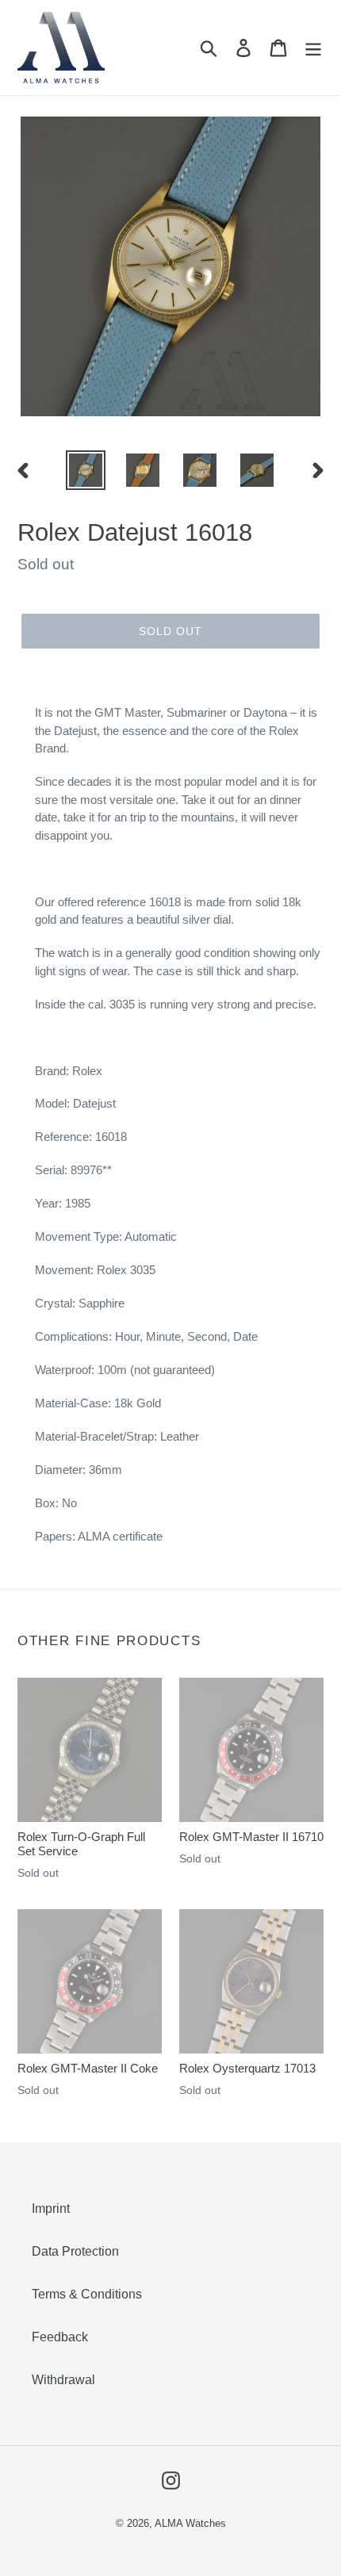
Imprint (51, 2209)
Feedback (60, 2337)
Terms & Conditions (87, 2294)
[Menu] (313, 48)
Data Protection (75, 2251)
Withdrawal (63, 2380)
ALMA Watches (190, 2523)
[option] (86, 470)
